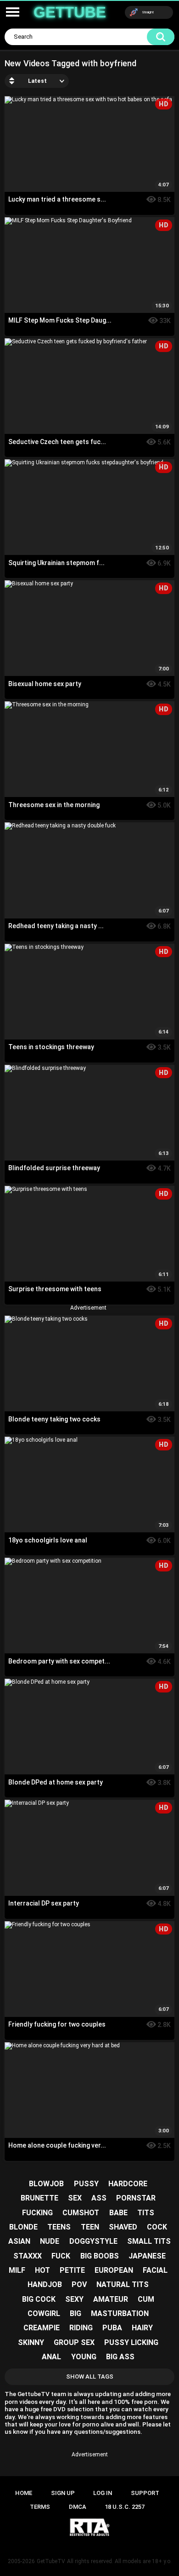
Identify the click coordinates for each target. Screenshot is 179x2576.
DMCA (78, 2507)
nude (50, 2241)
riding (81, 2328)
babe (118, 2213)
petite (72, 2270)
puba (112, 2328)
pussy (86, 2184)
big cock (39, 2299)
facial (155, 2270)
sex (75, 2198)
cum (146, 2299)
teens (59, 2227)
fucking (37, 2213)
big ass (120, 2357)
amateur (111, 2299)
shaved (123, 2227)
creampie (42, 2328)
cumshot (81, 2213)
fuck (61, 2256)
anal (51, 2357)
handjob (45, 2284)
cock (157, 2227)
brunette (39, 2198)
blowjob (46, 2184)
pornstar (136, 2198)
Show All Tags (90, 2377)
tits (146, 2213)
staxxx (28, 2256)
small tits (149, 2241)
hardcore (128, 2184)
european (114, 2270)
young (84, 2357)
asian (19, 2241)
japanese (147, 2256)
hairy (142, 2328)
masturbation (120, 2313)
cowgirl (44, 2313)
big (76, 2313)
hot (42, 2270)
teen (90, 2227)
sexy (74, 2299)
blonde (23, 2227)
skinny (31, 2342)
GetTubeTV (51, 2561)
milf (17, 2270)
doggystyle (93, 2241)
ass (99, 2198)
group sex (74, 2342)
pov (79, 2284)
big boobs (100, 2256)
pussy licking (131, 2342)
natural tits (123, 2284)
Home (24, 2493)
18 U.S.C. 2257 (125, 2507)
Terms (40, 2507)
